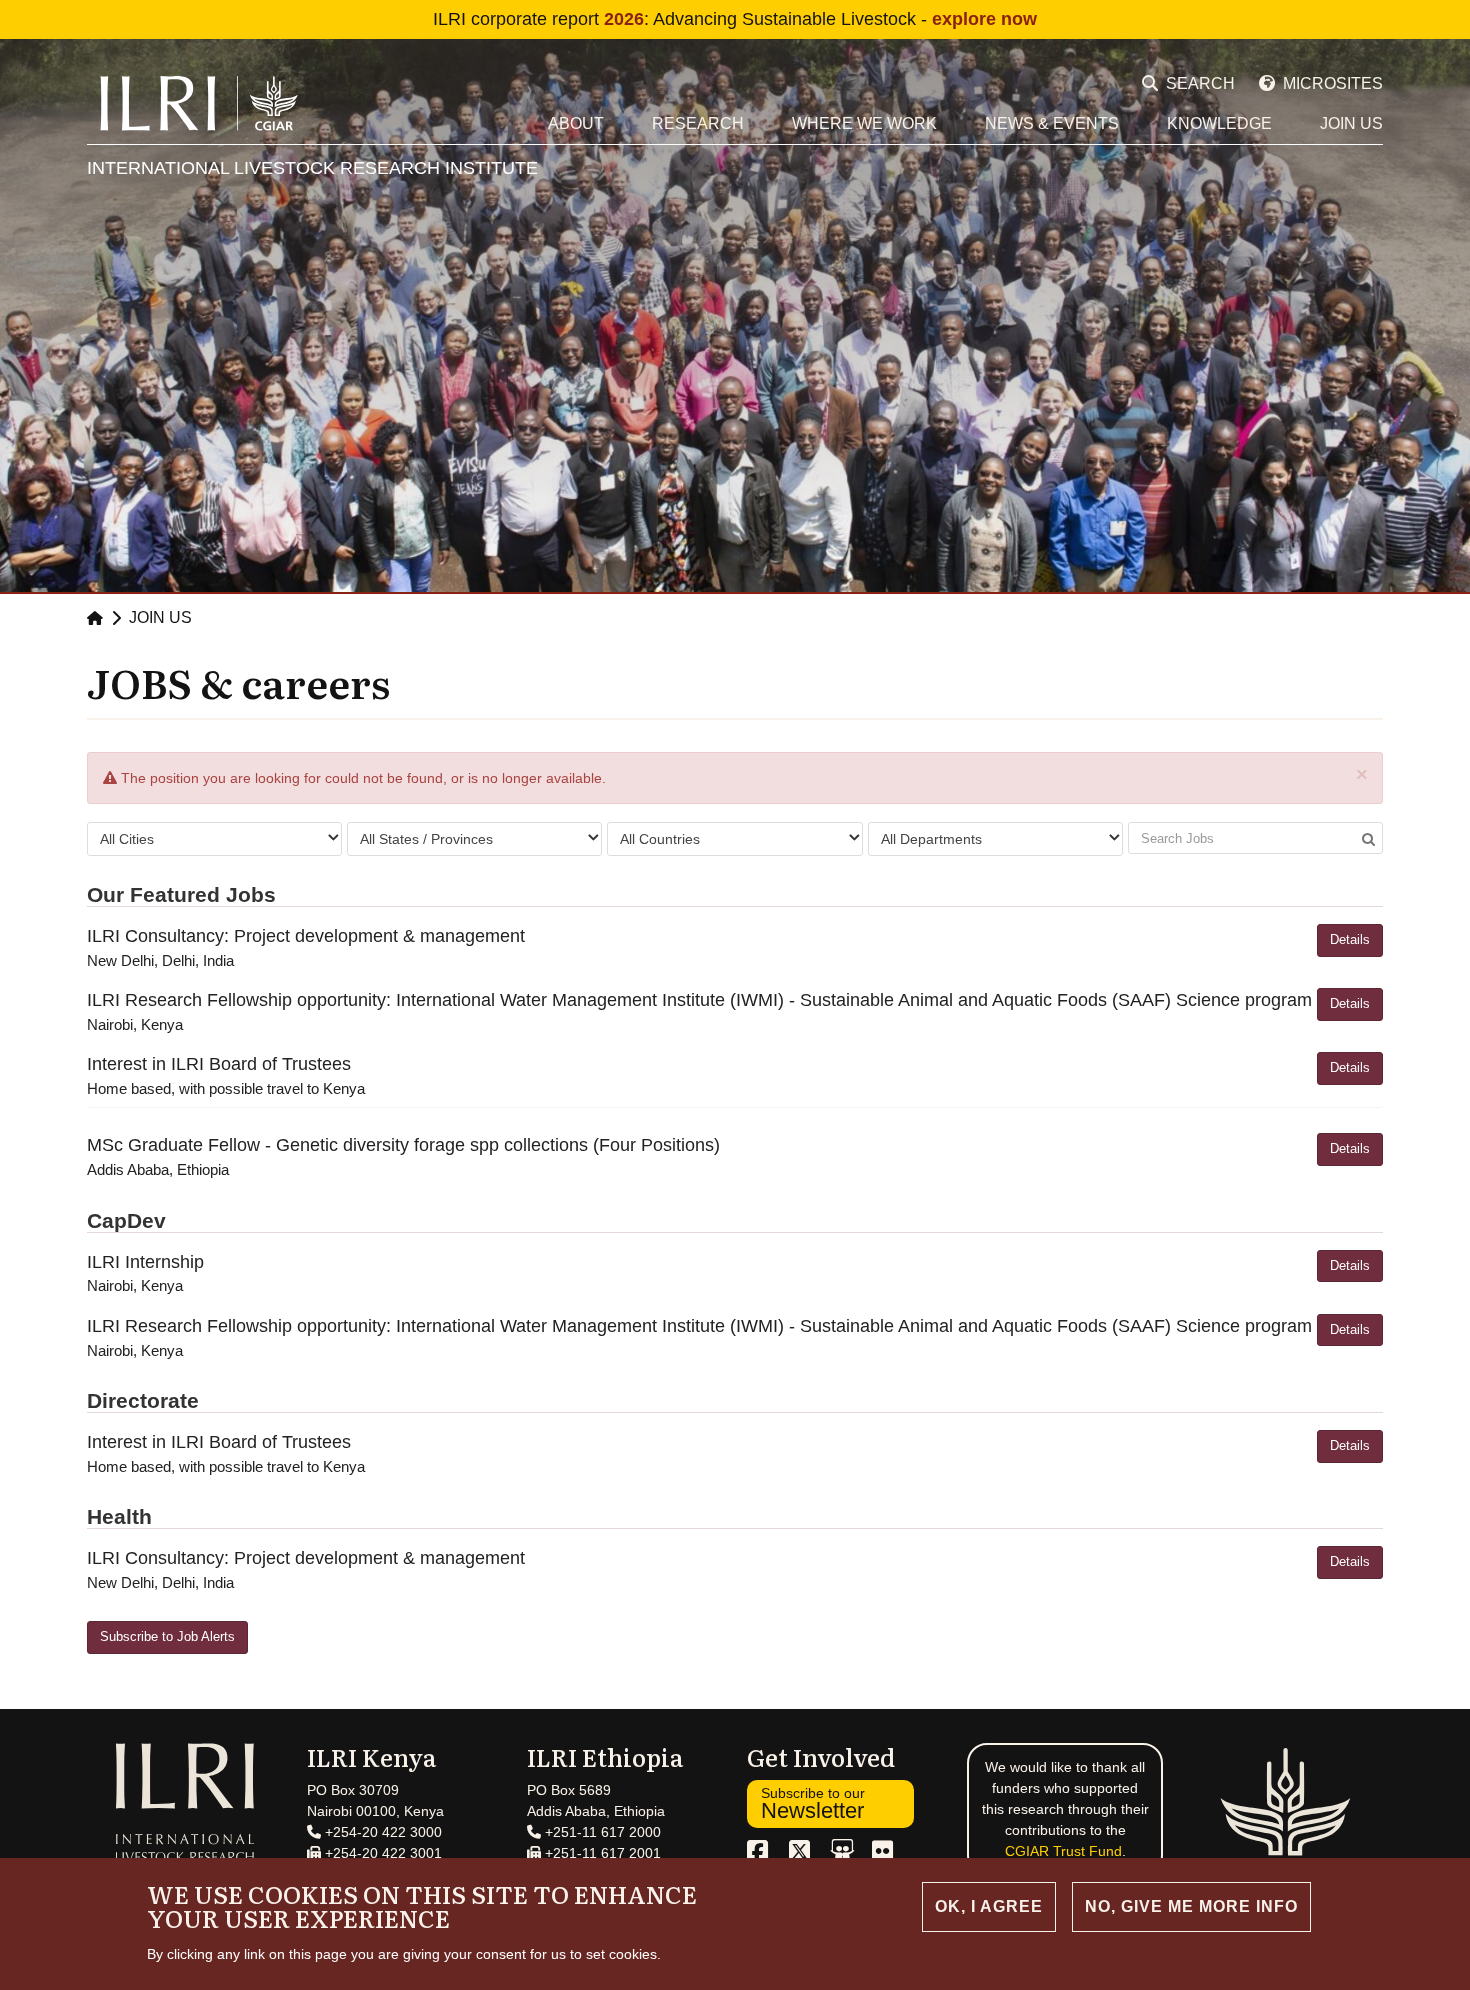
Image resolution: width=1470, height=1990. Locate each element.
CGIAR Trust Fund (1063, 1851)
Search (1200, 83)
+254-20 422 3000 (381, 1832)
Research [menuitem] (698, 123)
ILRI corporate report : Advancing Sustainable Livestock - (735, 19)
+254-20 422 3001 (381, 1853)
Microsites (1333, 83)
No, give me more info (1191, 1906)
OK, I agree (989, 1906)
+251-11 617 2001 (601, 1853)
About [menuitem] (576, 123)
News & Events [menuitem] (1052, 123)
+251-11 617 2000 (601, 1832)
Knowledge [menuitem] (1219, 123)
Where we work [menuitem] (864, 123)
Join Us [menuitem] (1351, 123)
